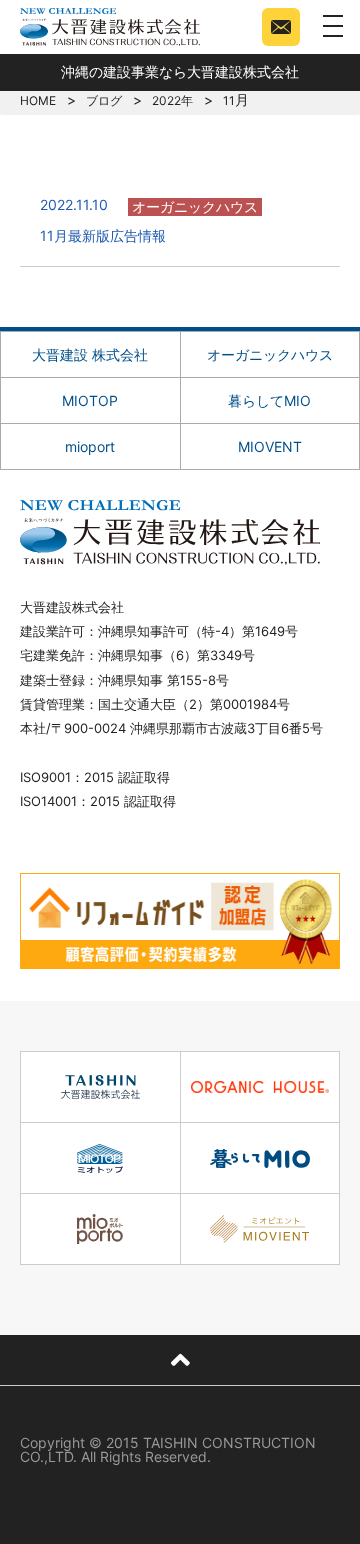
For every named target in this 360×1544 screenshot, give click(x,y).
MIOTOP (90, 400)
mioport (90, 446)
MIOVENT (270, 446)
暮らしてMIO (269, 400)
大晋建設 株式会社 (90, 354)
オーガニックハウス (270, 354)
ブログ (104, 100)
